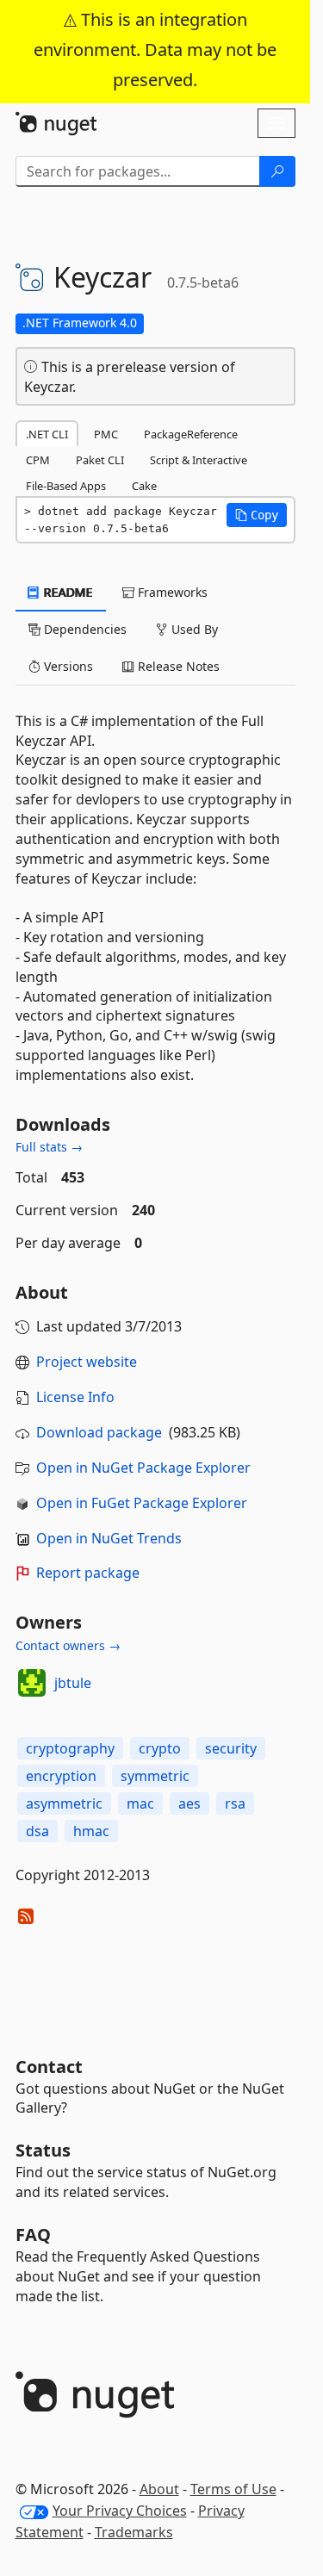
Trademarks (134, 2532)
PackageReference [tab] (191, 434)
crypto (160, 1748)
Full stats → (49, 1147)
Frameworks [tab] (171, 592)
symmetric (155, 1776)
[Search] (277, 171)
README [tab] (67, 592)
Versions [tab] (67, 666)
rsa (235, 1803)
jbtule (73, 1683)
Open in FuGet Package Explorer (142, 1503)
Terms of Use (233, 2489)
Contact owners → (68, 1645)
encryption (61, 1776)
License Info (75, 1397)
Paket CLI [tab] (100, 460)
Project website (87, 1362)
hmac (91, 1831)
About (159, 2489)
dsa (37, 1831)
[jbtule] (32, 1683)
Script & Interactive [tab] (199, 460)
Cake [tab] (144, 486)
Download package (99, 1432)
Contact (49, 2067)
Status (43, 2150)
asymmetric (64, 1803)
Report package (88, 1573)
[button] (257, 515)
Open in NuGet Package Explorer (143, 1468)
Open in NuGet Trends (109, 1538)
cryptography (70, 1748)
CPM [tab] (38, 460)
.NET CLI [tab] (47, 434)
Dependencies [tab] (84, 629)
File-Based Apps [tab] (66, 486)
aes (189, 1803)
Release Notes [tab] (177, 666)
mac (140, 1803)
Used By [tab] (193, 629)
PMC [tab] (106, 434)
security (231, 1748)
